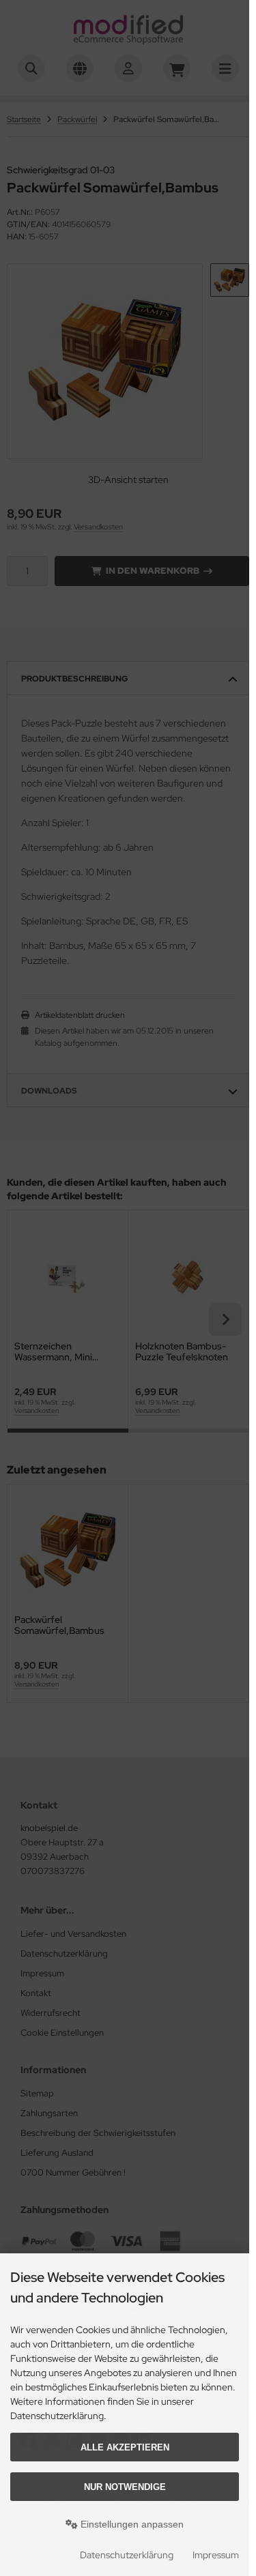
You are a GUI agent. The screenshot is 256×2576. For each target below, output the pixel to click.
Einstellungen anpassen (131, 2524)
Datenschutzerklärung (127, 2555)
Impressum (216, 2555)
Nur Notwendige (125, 2487)
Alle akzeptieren (125, 2447)
